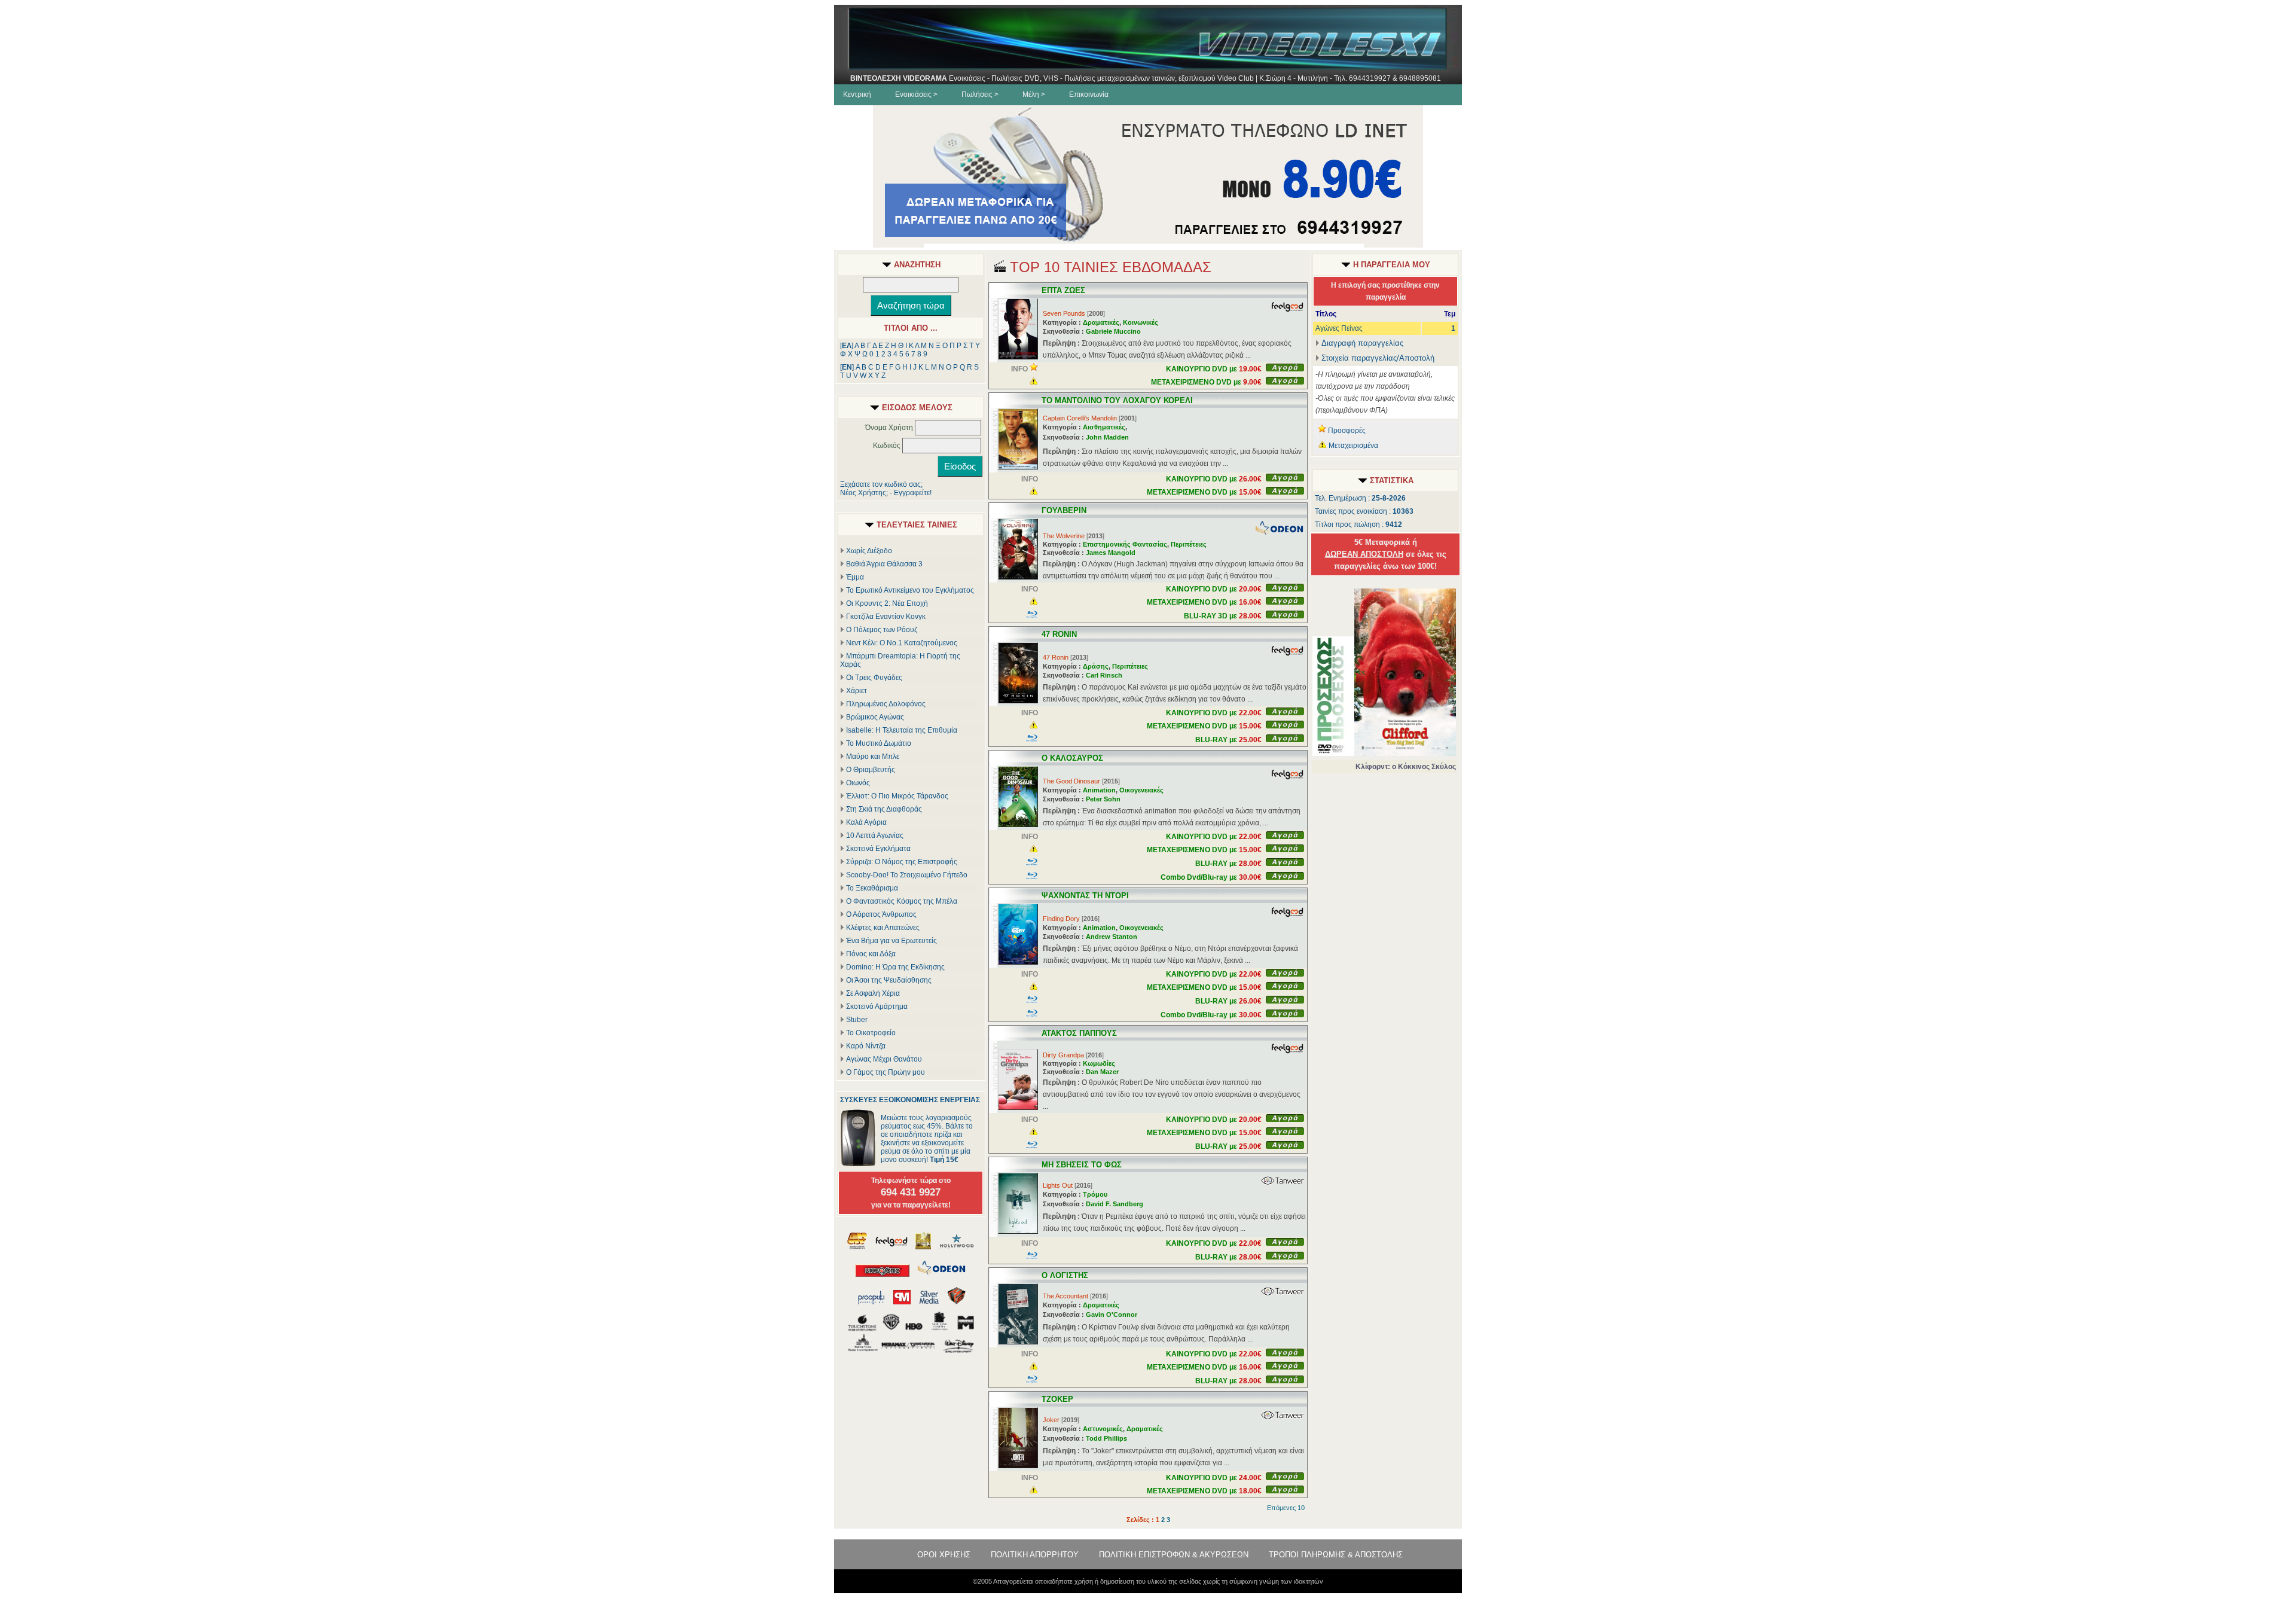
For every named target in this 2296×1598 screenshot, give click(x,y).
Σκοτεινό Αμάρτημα (877, 1007)
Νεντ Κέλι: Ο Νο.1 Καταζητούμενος (902, 643)
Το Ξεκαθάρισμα (872, 888)
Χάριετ (857, 691)
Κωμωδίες (1099, 1063)
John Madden (1107, 437)
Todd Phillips (1106, 1438)
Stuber (857, 1020)
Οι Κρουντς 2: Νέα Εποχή (887, 603)
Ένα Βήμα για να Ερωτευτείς (891, 941)
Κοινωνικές (1141, 322)
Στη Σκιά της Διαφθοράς (884, 809)
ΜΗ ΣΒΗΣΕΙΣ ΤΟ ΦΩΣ (1082, 1165)
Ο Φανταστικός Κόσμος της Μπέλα (902, 901)
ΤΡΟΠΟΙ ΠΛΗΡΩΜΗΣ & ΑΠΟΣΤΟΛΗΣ (1336, 1555)
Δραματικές (1101, 322)
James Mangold (1111, 553)
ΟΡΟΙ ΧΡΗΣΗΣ (944, 1555)
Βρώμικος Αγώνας (875, 717)
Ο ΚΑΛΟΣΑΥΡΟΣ (1072, 758)
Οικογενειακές (1141, 790)
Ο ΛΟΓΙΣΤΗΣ (1065, 1275)
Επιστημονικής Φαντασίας (1125, 544)
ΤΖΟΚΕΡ (1057, 1399)
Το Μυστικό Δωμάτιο (879, 743)
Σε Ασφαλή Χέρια (873, 993)
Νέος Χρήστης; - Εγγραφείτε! (886, 493)
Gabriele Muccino (1113, 331)
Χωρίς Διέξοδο (869, 551)
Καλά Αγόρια (866, 822)
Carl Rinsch (1104, 675)
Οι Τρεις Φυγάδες (874, 678)
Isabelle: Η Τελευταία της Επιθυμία (902, 730)
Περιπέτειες (1189, 544)
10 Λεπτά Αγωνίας (875, 835)
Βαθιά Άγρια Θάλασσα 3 (884, 564)
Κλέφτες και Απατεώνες (883, 928)
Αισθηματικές (1104, 427)
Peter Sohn (1103, 799)
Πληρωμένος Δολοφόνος (886, 704)
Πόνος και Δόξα (871, 954)
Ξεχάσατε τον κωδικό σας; (881, 484)
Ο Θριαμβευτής (871, 770)
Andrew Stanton (1112, 937)
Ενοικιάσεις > (916, 94)
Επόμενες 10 (1286, 1508)
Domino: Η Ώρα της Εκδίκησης (895, 967)
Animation (1099, 790)
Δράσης (1096, 666)
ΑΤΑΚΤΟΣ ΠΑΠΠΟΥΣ (1079, 1033)
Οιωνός (858, 783)
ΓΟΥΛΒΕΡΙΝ (1064, 510)
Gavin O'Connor (1112, 1315)
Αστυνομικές (1103, 1429)
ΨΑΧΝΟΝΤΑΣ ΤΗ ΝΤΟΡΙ (1085, 896)
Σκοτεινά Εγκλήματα (878, 849)
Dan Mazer (1102, 1072)
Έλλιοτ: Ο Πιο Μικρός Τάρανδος (897, 796)
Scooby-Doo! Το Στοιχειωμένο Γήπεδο (907, 875)
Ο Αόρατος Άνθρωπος (881, 914)
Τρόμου (1095, 1194)
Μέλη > (1034, 94)
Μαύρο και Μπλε (873, 757)
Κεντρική (857, 94)
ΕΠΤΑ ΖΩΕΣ (1063, 290)
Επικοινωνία (1089, 94)
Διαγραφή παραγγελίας (1362, 343)
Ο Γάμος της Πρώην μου (886, 1072)
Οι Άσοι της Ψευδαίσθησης (889, 980)
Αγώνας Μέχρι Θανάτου (884, 1059)
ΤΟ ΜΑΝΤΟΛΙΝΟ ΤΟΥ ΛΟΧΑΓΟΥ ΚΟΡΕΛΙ (1117, 400)
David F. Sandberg (1115, 1204)
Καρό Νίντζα (866, 1046)
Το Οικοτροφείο (871, 1033)
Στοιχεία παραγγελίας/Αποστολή (1378, 358)
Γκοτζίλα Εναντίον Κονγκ (886, 617)
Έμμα (855, 577)
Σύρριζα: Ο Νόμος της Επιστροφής (902, 862)
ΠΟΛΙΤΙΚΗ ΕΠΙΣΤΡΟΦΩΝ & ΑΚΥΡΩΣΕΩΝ (1174, 1555)
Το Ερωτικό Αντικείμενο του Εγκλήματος (910, 590)
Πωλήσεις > (980, 94)
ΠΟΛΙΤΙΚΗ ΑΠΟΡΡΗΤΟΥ (1035, 1555)
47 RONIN (1059, 634)
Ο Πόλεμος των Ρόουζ (882, 630)
